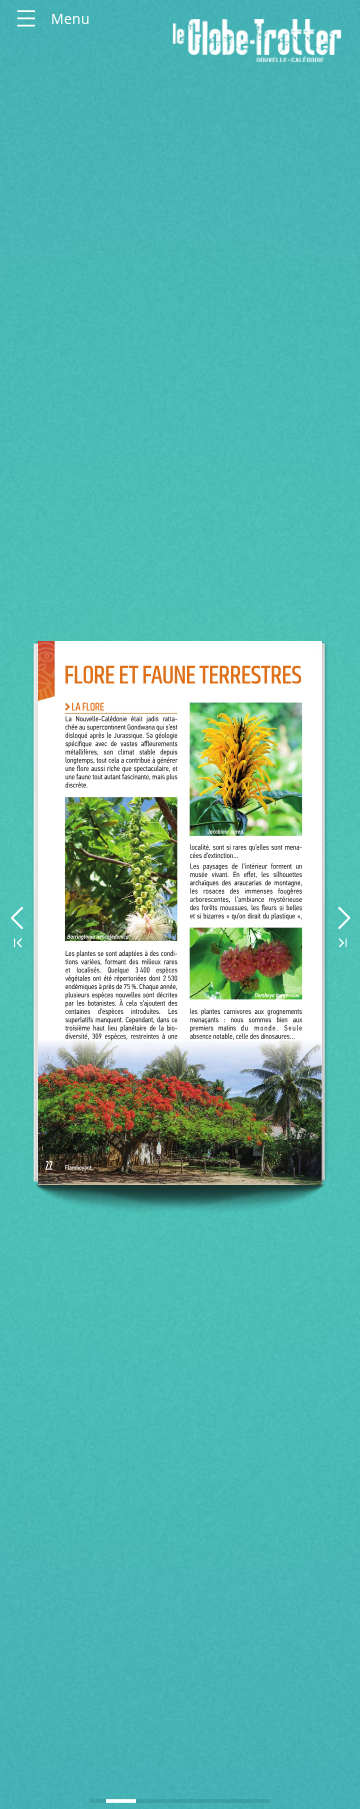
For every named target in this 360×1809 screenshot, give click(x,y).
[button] (16, 913)
